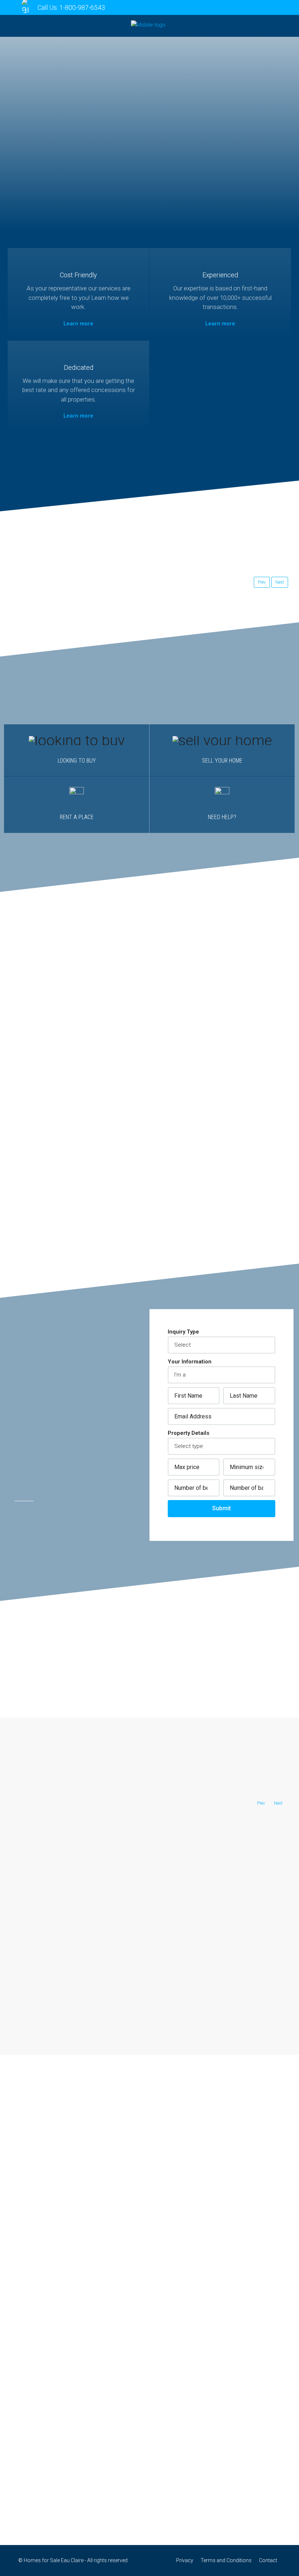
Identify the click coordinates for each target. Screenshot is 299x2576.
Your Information (190, 1362)
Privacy (185, 2560)
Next (280, 582)
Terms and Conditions (226, 2560)
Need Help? (222, 817)
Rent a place (77, 817)
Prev (262, 582)
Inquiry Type (183, 1332)
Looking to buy (77, 761)
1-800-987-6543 (82, 7)
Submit (222, 1508)
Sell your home (222, 761)
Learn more (78, 324)
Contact (268, 2560)
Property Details (189, 1433)
